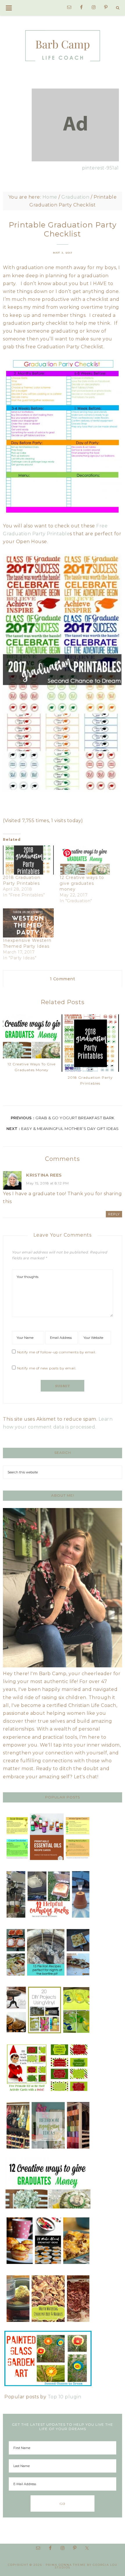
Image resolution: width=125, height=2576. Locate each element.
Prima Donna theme (66, 2565)
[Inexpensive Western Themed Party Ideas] (28, 923)
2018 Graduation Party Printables (90, 1080)
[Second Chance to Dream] (63, 41)
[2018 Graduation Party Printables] (28, 860)
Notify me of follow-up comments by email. (57, 1352)
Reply (114, 1214)
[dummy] (75, 160)
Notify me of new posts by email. (47, 1368)
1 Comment (63, 979)
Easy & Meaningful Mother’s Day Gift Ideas (70, 1129)
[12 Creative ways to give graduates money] (85, 860)
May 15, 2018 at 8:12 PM (48, 1183)
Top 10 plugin (65, 2397)
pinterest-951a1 (100, 168)
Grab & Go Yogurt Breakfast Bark (75, 1118)
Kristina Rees (44, 1175)
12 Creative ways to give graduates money (82, 883)
